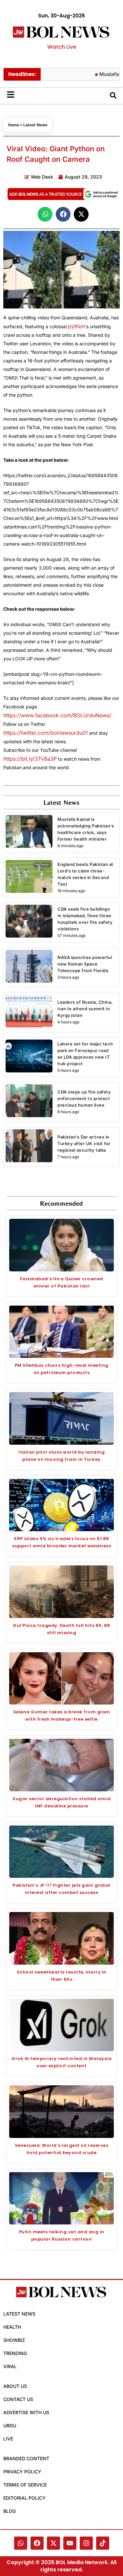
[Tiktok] (103, 2543)
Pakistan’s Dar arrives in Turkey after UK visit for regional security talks (84, 1143)
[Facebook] (37, 2543)
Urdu (10, 2426)
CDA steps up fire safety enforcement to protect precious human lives (84, 1098)
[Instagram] (86, 2543)
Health (12, 2327)
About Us (15, 2386)
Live (8, 2439)
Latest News (35, 125)
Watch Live (62, 47)
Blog (10, 2511)
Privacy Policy (22, 2472)
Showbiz (14, 2340)
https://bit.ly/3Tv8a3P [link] (30, 759)
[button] (45, 214)
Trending (15, 2353)
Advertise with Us (26, 2412)
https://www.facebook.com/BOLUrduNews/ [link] (57, 715)
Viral (10, 2366)
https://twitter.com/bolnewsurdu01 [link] (46, 733)
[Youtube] (70, 2543)
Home (13, 125)
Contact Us (18, 2399)
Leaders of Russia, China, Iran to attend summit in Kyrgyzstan (85, 1009)
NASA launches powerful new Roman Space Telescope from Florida (85, 964)
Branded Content (26, 2458)
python (76, 326)
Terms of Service (25, 2485)
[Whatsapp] (21, 2543)
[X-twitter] (53, 2543)
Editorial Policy (24, 2498)
